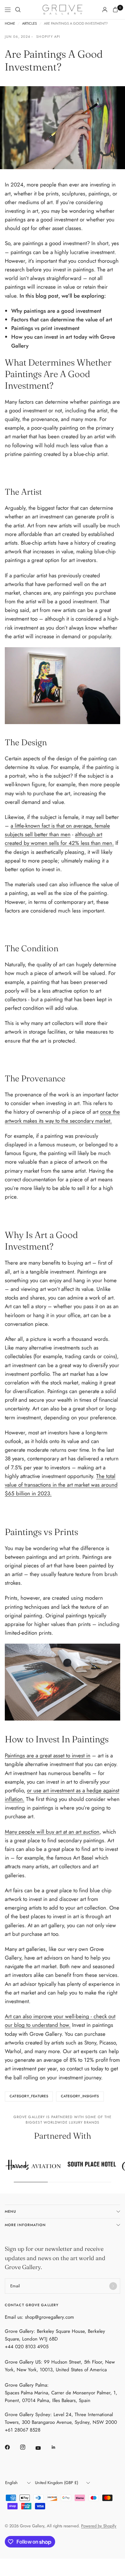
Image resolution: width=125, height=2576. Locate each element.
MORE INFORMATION (25, 2225)
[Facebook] (12, 2447)
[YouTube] (43, 2448)
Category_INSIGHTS (80, 2096)
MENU (10, 2211)
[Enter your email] (113, 2286)
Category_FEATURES (29, 2096)
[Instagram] (27, 2447)
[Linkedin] (58, 2447)
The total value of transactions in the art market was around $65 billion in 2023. (61, 1485)
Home (10, 24)
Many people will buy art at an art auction (52, 1832)
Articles (29, 24)
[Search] (18, 10)
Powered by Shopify (99, 2526)
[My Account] (105, 10)
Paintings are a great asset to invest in (48, 1755)
